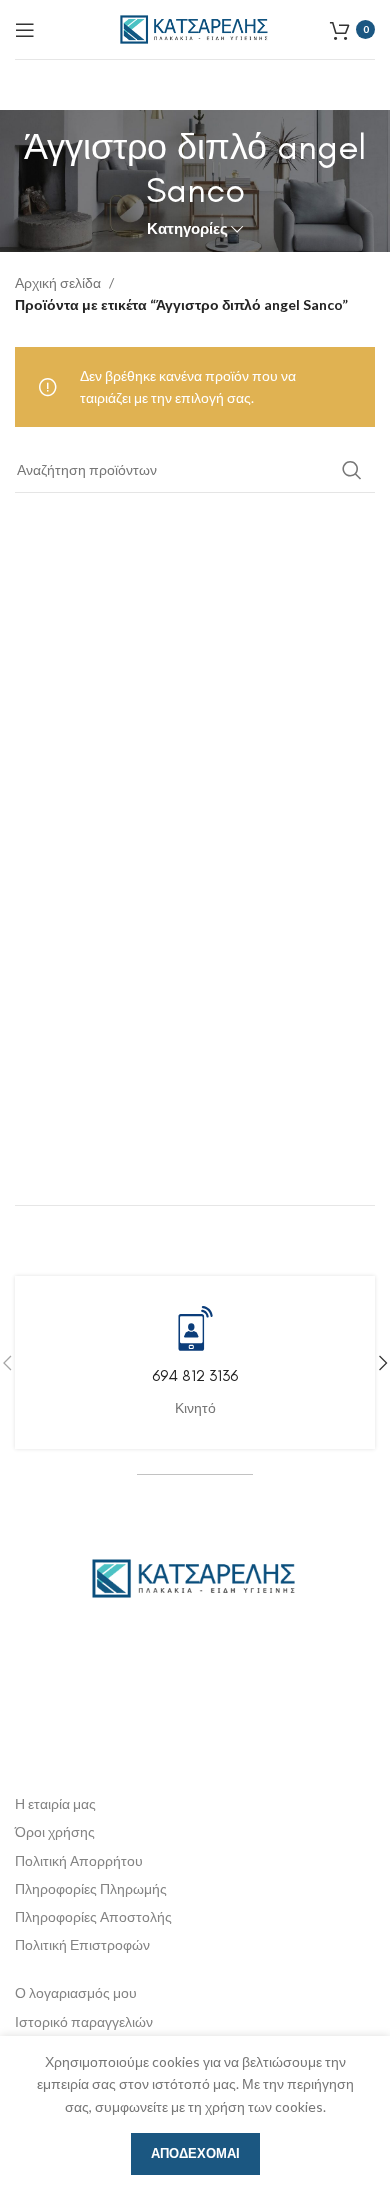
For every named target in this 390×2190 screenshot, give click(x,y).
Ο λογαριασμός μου (76, 1992)
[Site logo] (195, 27)
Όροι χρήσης (55, 1831)
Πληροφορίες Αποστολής (93, 1916)
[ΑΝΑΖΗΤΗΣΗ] (352, 470)
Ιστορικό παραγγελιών (84, 2021)
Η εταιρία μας (55, 1803)
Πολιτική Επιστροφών (82, 1944)
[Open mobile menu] (25, 30)
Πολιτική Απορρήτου (79, 1860)
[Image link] (195, 1576)
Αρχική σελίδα (58, 282)
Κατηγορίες (187, 228)
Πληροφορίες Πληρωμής (91, 1888)
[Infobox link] (195, 1362)
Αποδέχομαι (195, 2153)
